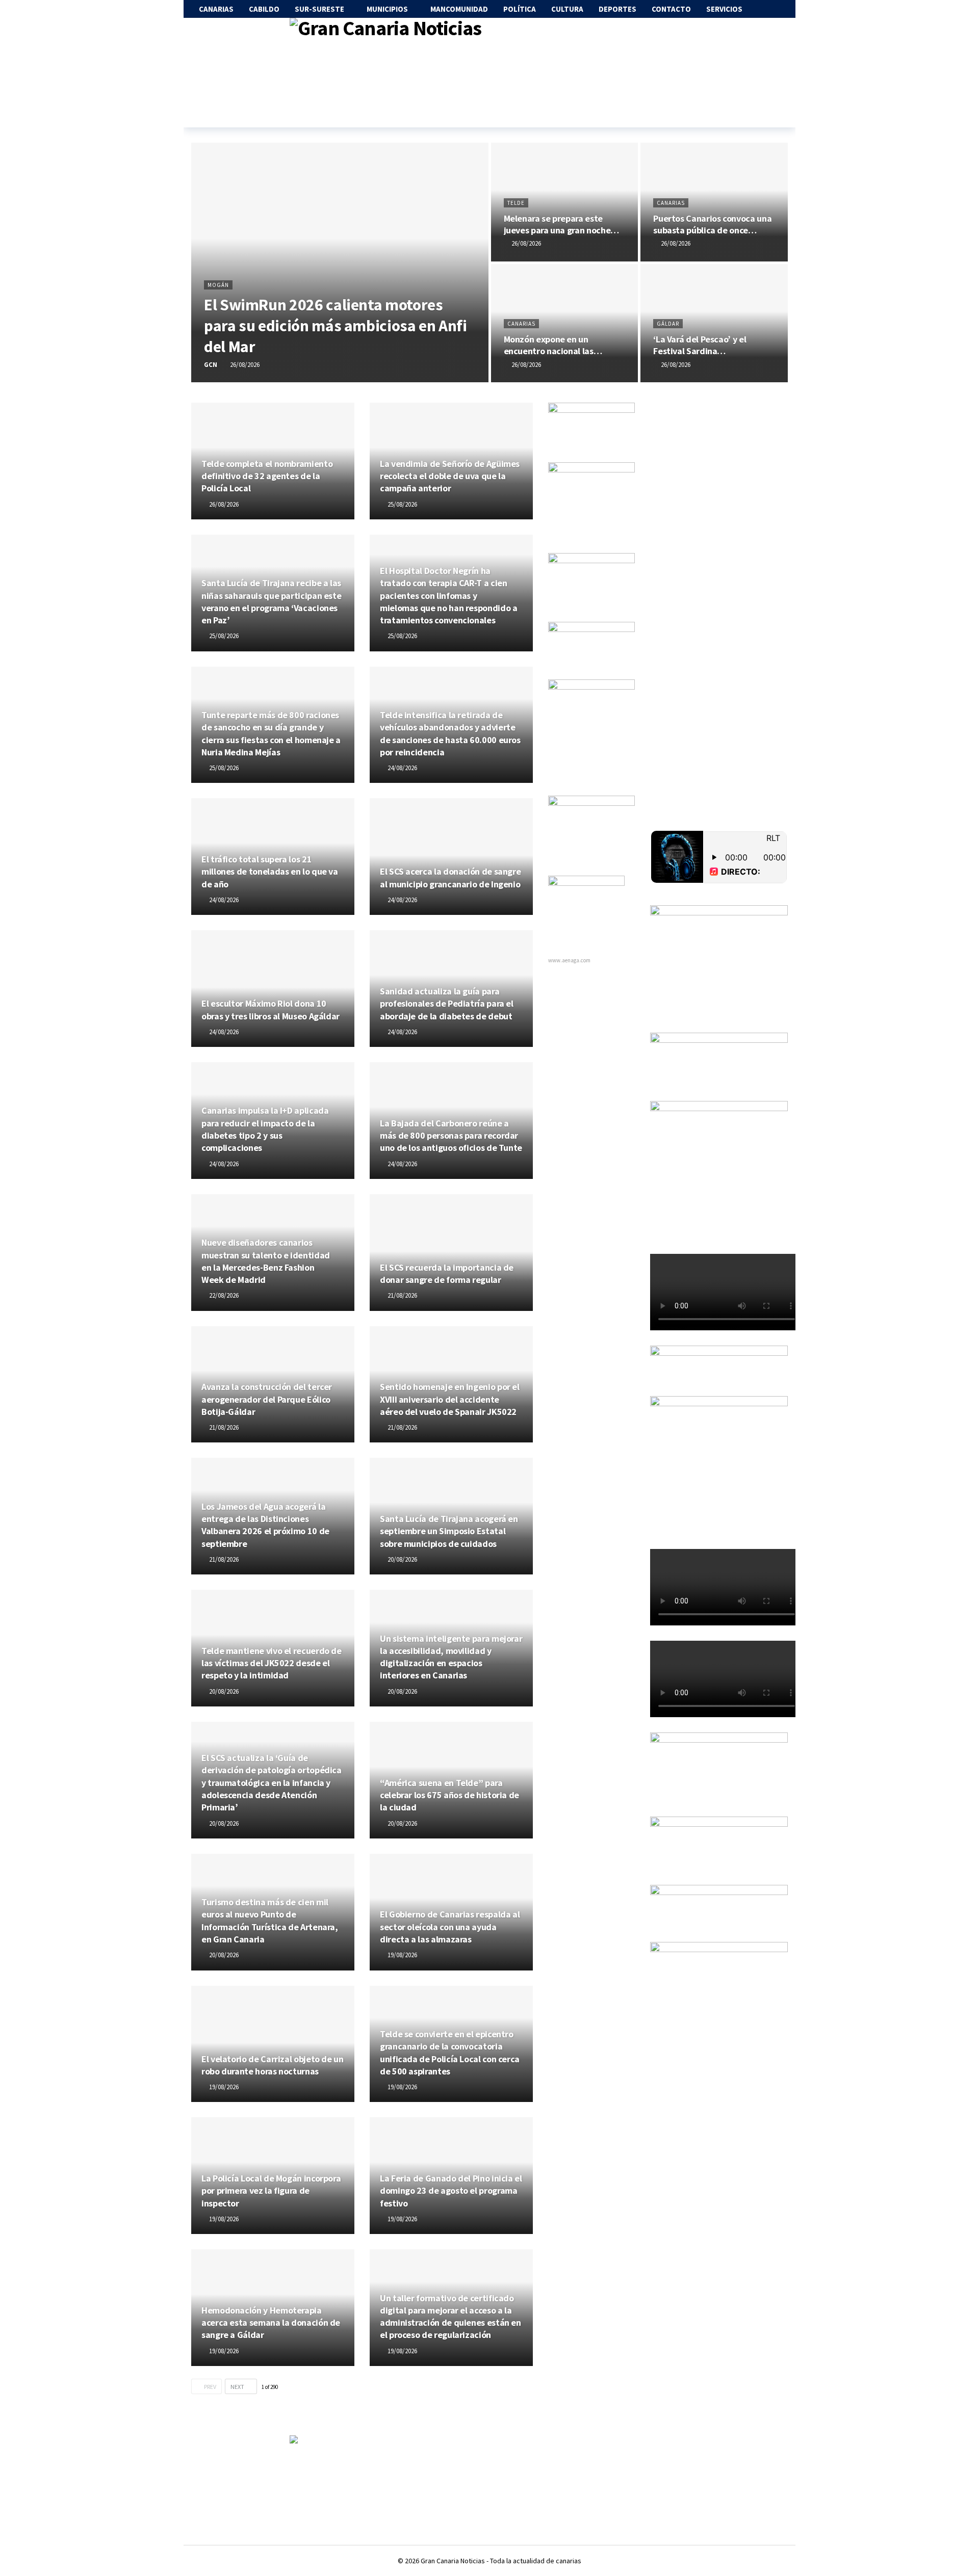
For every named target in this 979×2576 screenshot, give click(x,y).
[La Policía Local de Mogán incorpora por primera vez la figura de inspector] (273, 2176)
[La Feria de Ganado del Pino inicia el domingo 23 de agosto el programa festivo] (451, 2176)
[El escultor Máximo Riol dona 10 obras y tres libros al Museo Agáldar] (273, 989)
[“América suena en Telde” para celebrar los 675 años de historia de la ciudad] (451, 1780)
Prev (210, 2387)
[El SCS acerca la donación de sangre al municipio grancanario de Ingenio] (451, 857)
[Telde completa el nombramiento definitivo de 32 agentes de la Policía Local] (273, 461)
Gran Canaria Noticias (453, 2561)
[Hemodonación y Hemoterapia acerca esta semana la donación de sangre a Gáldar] (273, 2308)
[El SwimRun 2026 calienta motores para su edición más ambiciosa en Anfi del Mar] (340, 262)
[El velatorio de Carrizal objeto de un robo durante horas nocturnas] (273, 2044)
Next (237, 2387)
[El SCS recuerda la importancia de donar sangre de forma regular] (451, 1253)
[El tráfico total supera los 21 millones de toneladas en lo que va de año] (273, 857)
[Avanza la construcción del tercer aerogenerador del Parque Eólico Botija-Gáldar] (273, 1385)
